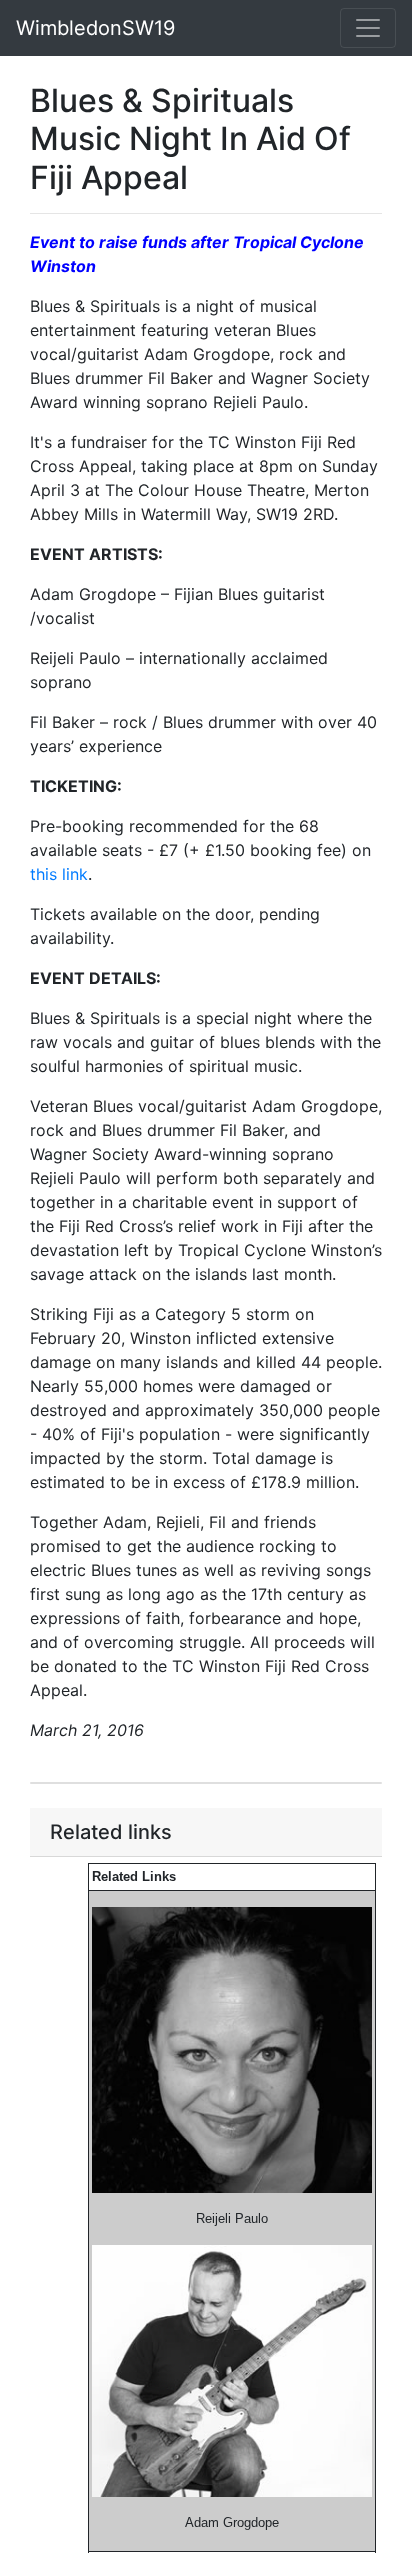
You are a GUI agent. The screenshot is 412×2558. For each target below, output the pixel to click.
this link (59, 874)
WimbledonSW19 (95, 28)
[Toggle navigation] (368, 28)
